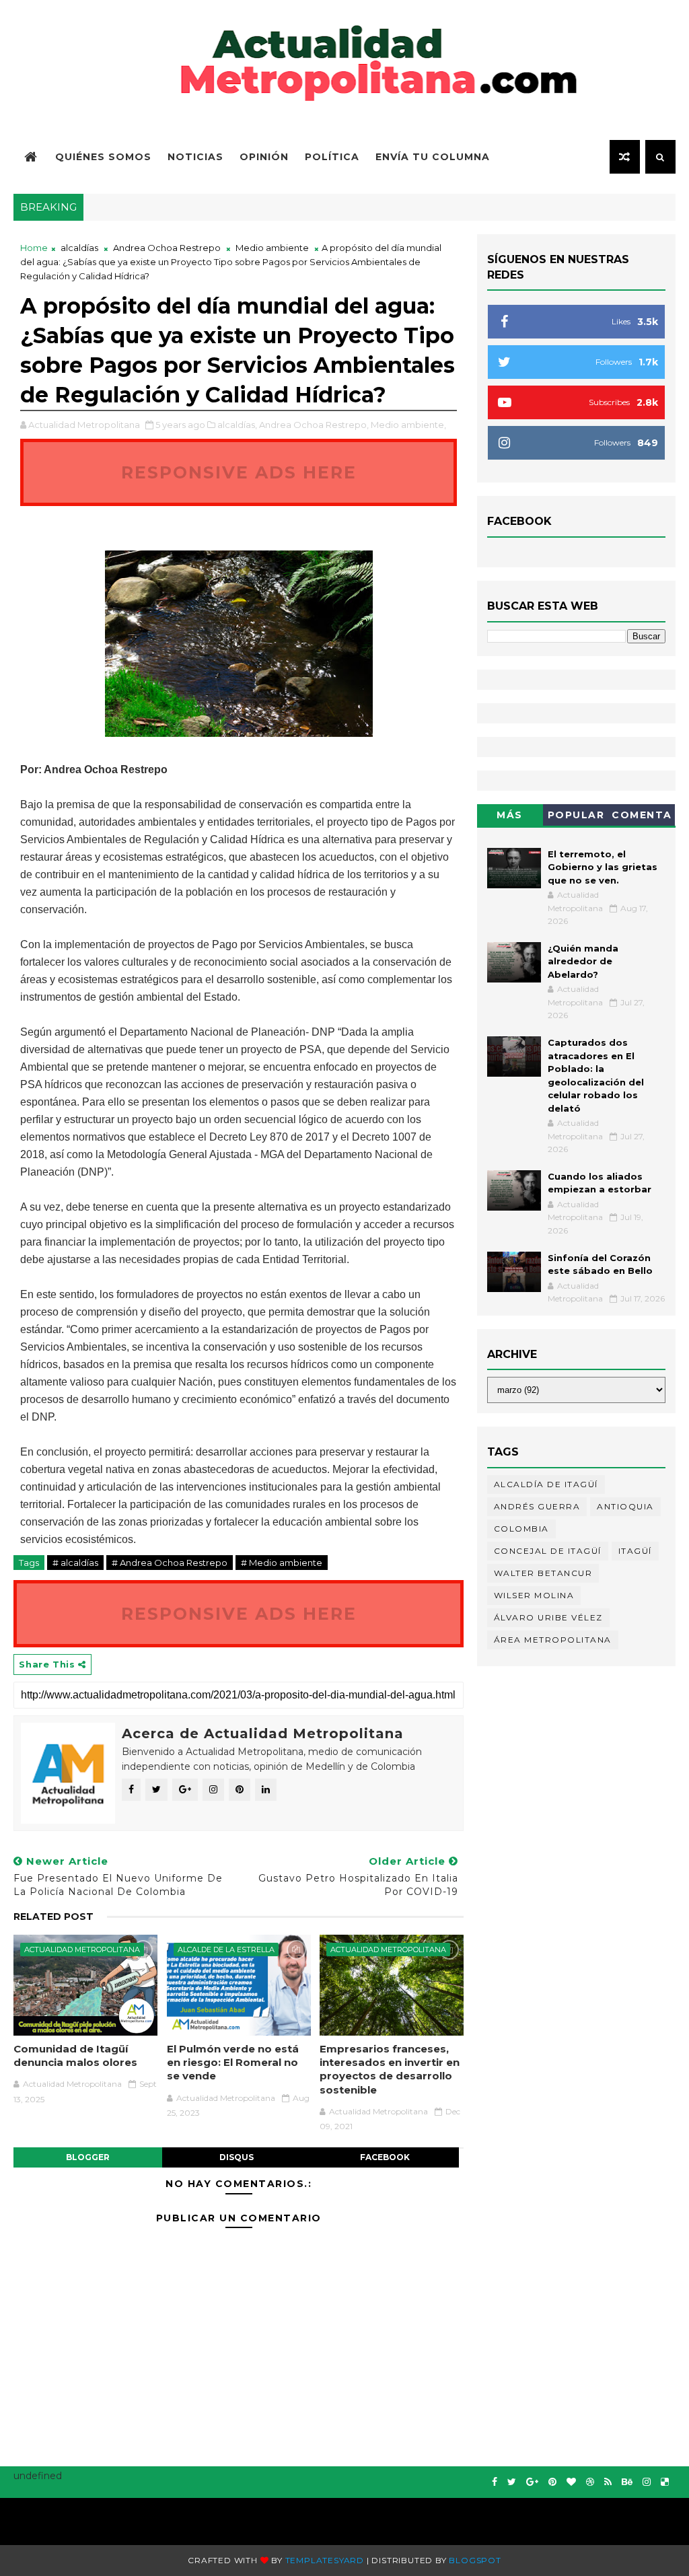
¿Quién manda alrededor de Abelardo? (583, 961)
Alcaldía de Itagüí (546, 1484)
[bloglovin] (571, 2482)
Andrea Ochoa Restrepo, (314, 425)
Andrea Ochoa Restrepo (167, 248)
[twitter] (512, 2482)
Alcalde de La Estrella (226, 1949)
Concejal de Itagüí (548, 1551)
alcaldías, (237, 425)
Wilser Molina (534, 1595)
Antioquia (625, 1506)
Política (332, 157)
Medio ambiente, (408, 425)
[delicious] (665, 2482)
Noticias (195, 157)
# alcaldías (75, 1563)
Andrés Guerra (537, 1506)
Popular (576, 815)
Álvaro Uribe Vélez (548, 1617)
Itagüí (635, 1551)
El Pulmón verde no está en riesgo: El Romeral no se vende (233, 2063)
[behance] (627, 2482)
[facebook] (495, 2482)
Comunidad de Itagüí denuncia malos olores (75, 2055)
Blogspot (475, 2560)
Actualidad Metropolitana (82, 1949)
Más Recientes (510, 817)
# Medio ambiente (282, 1563)
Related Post (53, 1917)
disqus (237, 2157)
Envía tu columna (433, 157)
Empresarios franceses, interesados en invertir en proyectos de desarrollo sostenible (390, 2069)
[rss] (608, 2482)
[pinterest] (552, 2482)
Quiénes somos (103, 157)
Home (34, 248)
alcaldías (79, 248)
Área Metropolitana (553, 1640)
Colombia (521, 1529)
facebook (385, 2157)
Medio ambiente (272, 248)
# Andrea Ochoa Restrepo (170, 1563)
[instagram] (647, 2482)
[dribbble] (590, 2482)
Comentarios (642, 817)
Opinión (264, 157)
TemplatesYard (325, 2560)
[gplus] (532, 2482)
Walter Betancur (543, 1573)
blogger (88, 2157)
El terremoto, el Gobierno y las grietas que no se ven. (603, 867)
